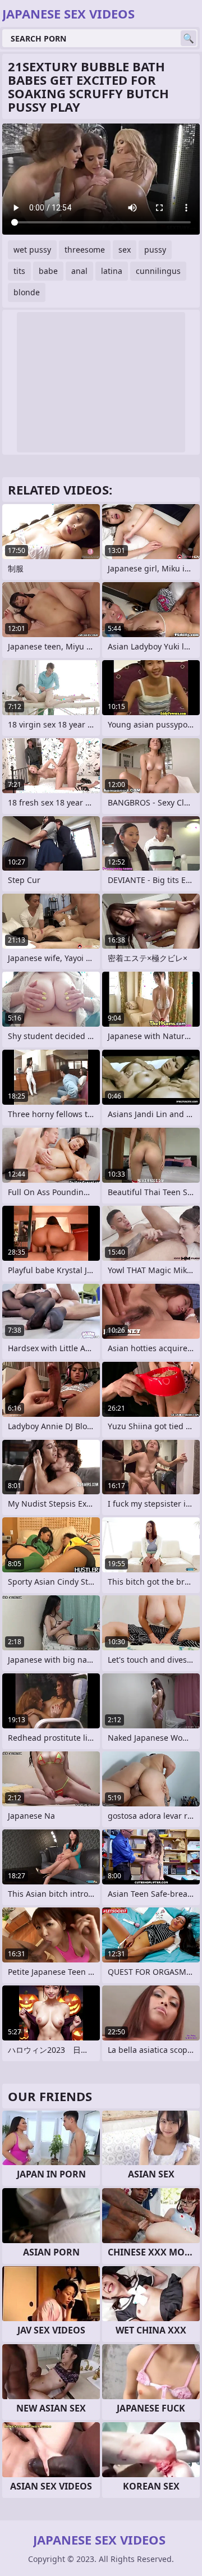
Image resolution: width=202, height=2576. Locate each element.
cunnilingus (158, 271)
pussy (155, 250)
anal (79, 271)
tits (19, 271)
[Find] (189, 38)
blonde (27, 292)
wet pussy (32, 250)
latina (112, 271)
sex (125, 250)
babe (48, 271)
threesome (85, 250)
